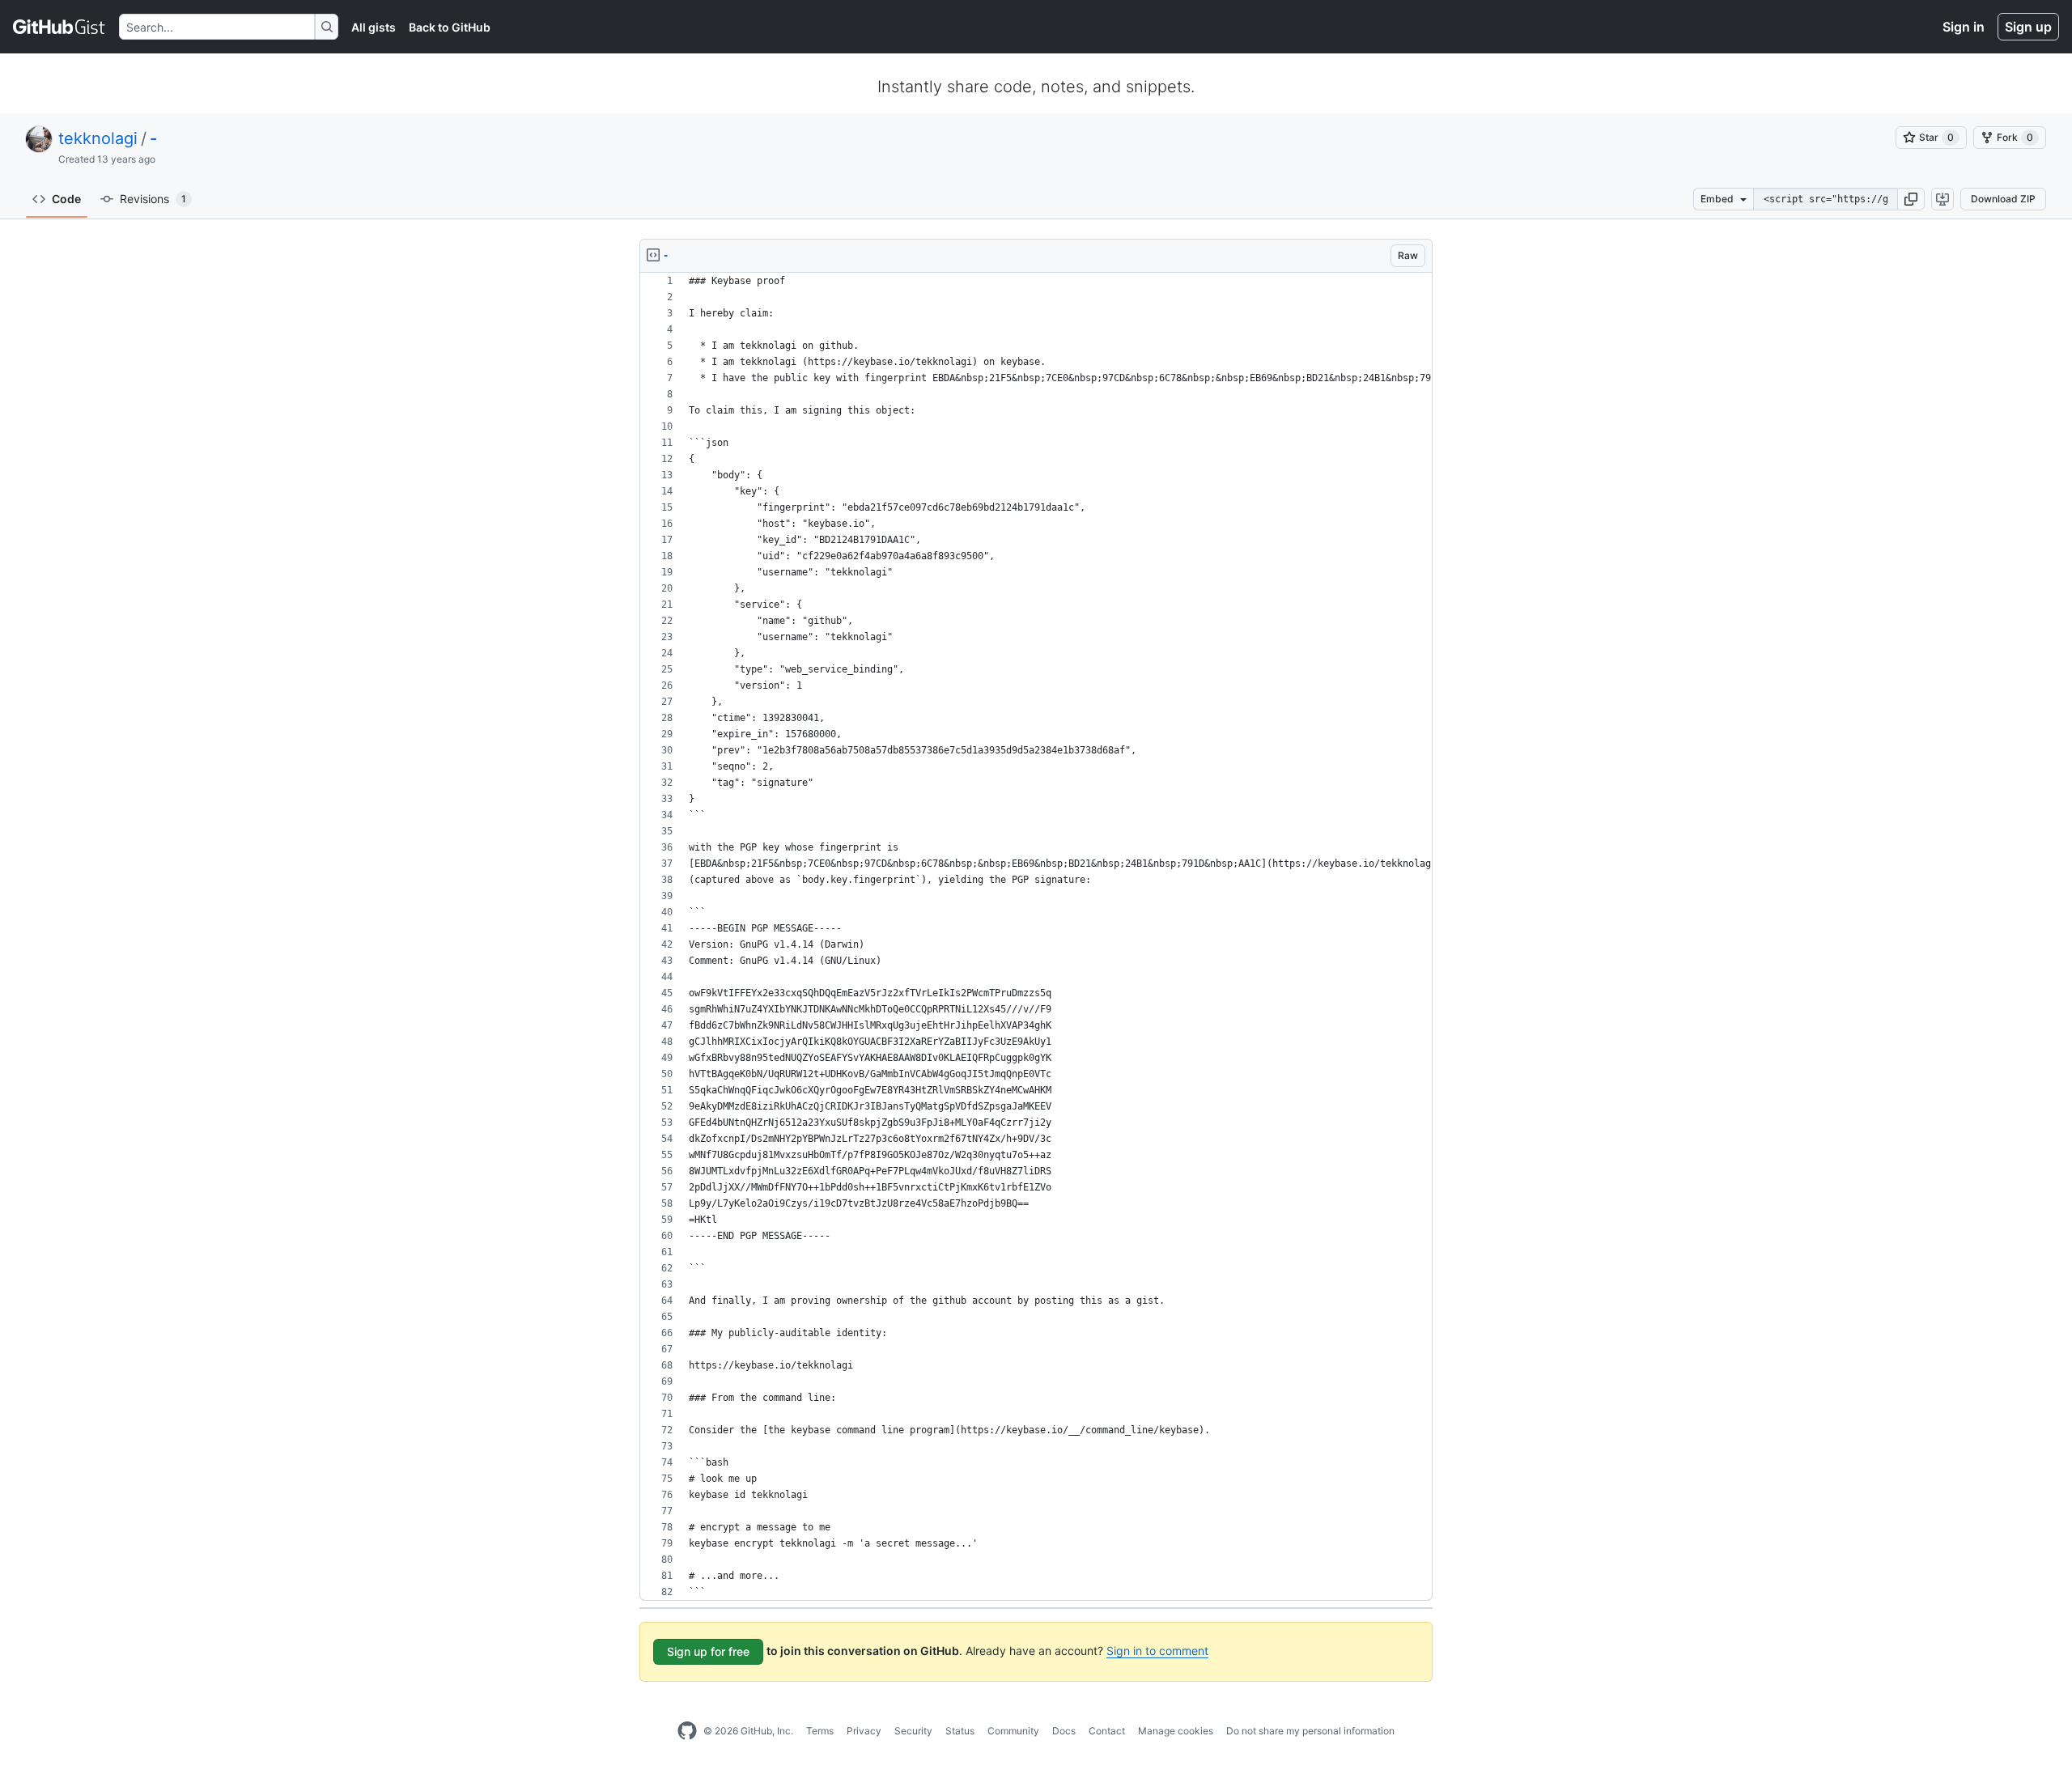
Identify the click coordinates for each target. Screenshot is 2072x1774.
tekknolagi (98, 138)
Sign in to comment (1157, 1651)
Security (913, 1731)
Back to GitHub (450, 27)
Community (1013, 1731)
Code (66, 199)
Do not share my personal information (1310, 1731)
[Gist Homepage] (59, 27)
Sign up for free (708, 1651)
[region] (1036, 937)
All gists (374, 27)
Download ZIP (2003, 199)
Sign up (2028, 27)
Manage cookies (1176, 1731)
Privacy (864, 1731)
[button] (1911, 199)
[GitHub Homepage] (687, 1731)
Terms (820, 1731)
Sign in (1964, 27)
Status (960, 1731)
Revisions (153, 199)
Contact (1107, 1731)
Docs (1064, 1731)
